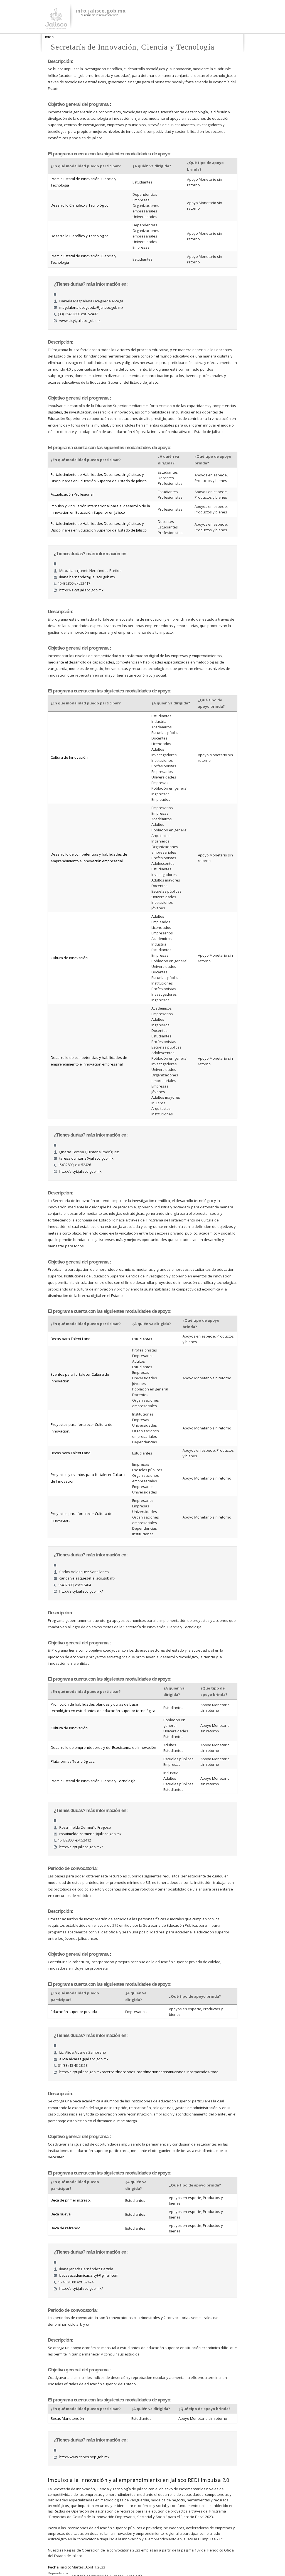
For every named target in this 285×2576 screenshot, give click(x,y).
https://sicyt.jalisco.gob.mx (81, 590)
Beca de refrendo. (66, 2228)
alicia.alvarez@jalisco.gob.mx (84, 2059)
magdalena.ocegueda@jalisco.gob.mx (91, 307)
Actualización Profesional (72, 494)
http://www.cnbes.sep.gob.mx (84, 2457)
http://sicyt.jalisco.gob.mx (80, 1171)
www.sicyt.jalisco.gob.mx (80, 320)
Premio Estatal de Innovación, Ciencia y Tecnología (93, 1781)
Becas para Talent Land (71, 1339)
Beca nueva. (61, 2214)
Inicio (49, 37)
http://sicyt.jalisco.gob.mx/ (81, 1591)
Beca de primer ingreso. (71, 2200)
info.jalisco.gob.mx (101, 11)
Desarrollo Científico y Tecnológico (80, 205)
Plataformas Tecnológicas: (73, 1761)
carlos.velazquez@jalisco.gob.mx (87, 1578)
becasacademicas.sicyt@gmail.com (89, 2275)
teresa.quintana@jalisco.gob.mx (86, 1158)
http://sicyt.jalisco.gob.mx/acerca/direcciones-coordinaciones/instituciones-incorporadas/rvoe (139, 2072)
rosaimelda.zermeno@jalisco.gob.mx (90, 1834)
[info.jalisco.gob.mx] (56, 26)
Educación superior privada (74, 2012)
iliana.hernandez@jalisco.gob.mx (87, 577)
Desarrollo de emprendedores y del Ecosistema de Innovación (103, 1747)
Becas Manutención (67, 2418)
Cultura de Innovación (69, 757)
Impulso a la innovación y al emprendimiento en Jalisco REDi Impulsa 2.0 (139, 2480)
